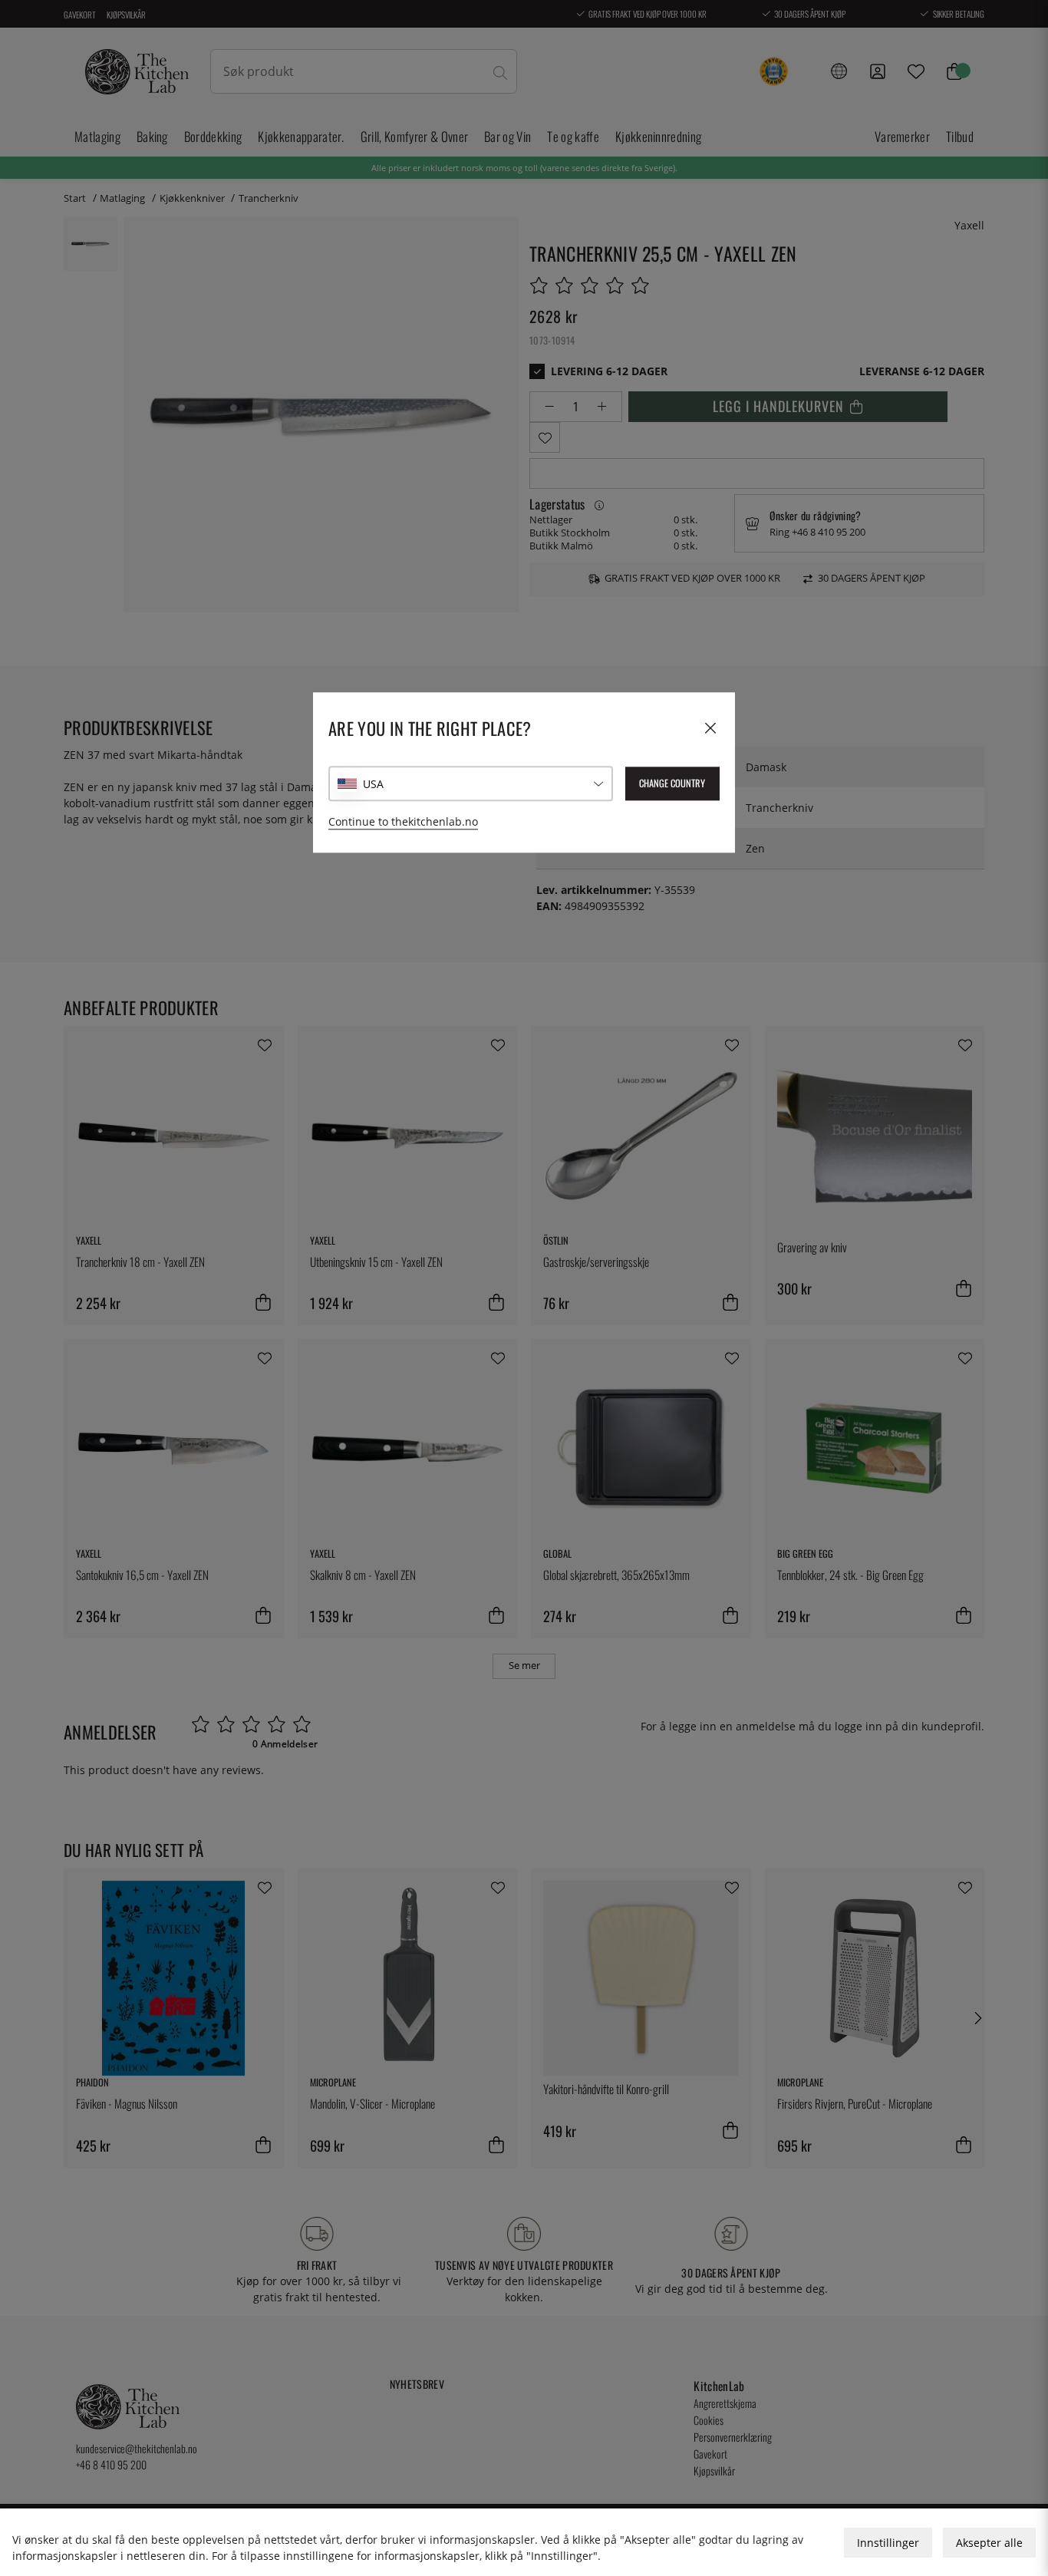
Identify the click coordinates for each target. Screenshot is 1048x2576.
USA (373, 784)
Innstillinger (888, 2543)
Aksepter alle (989, 2543)
